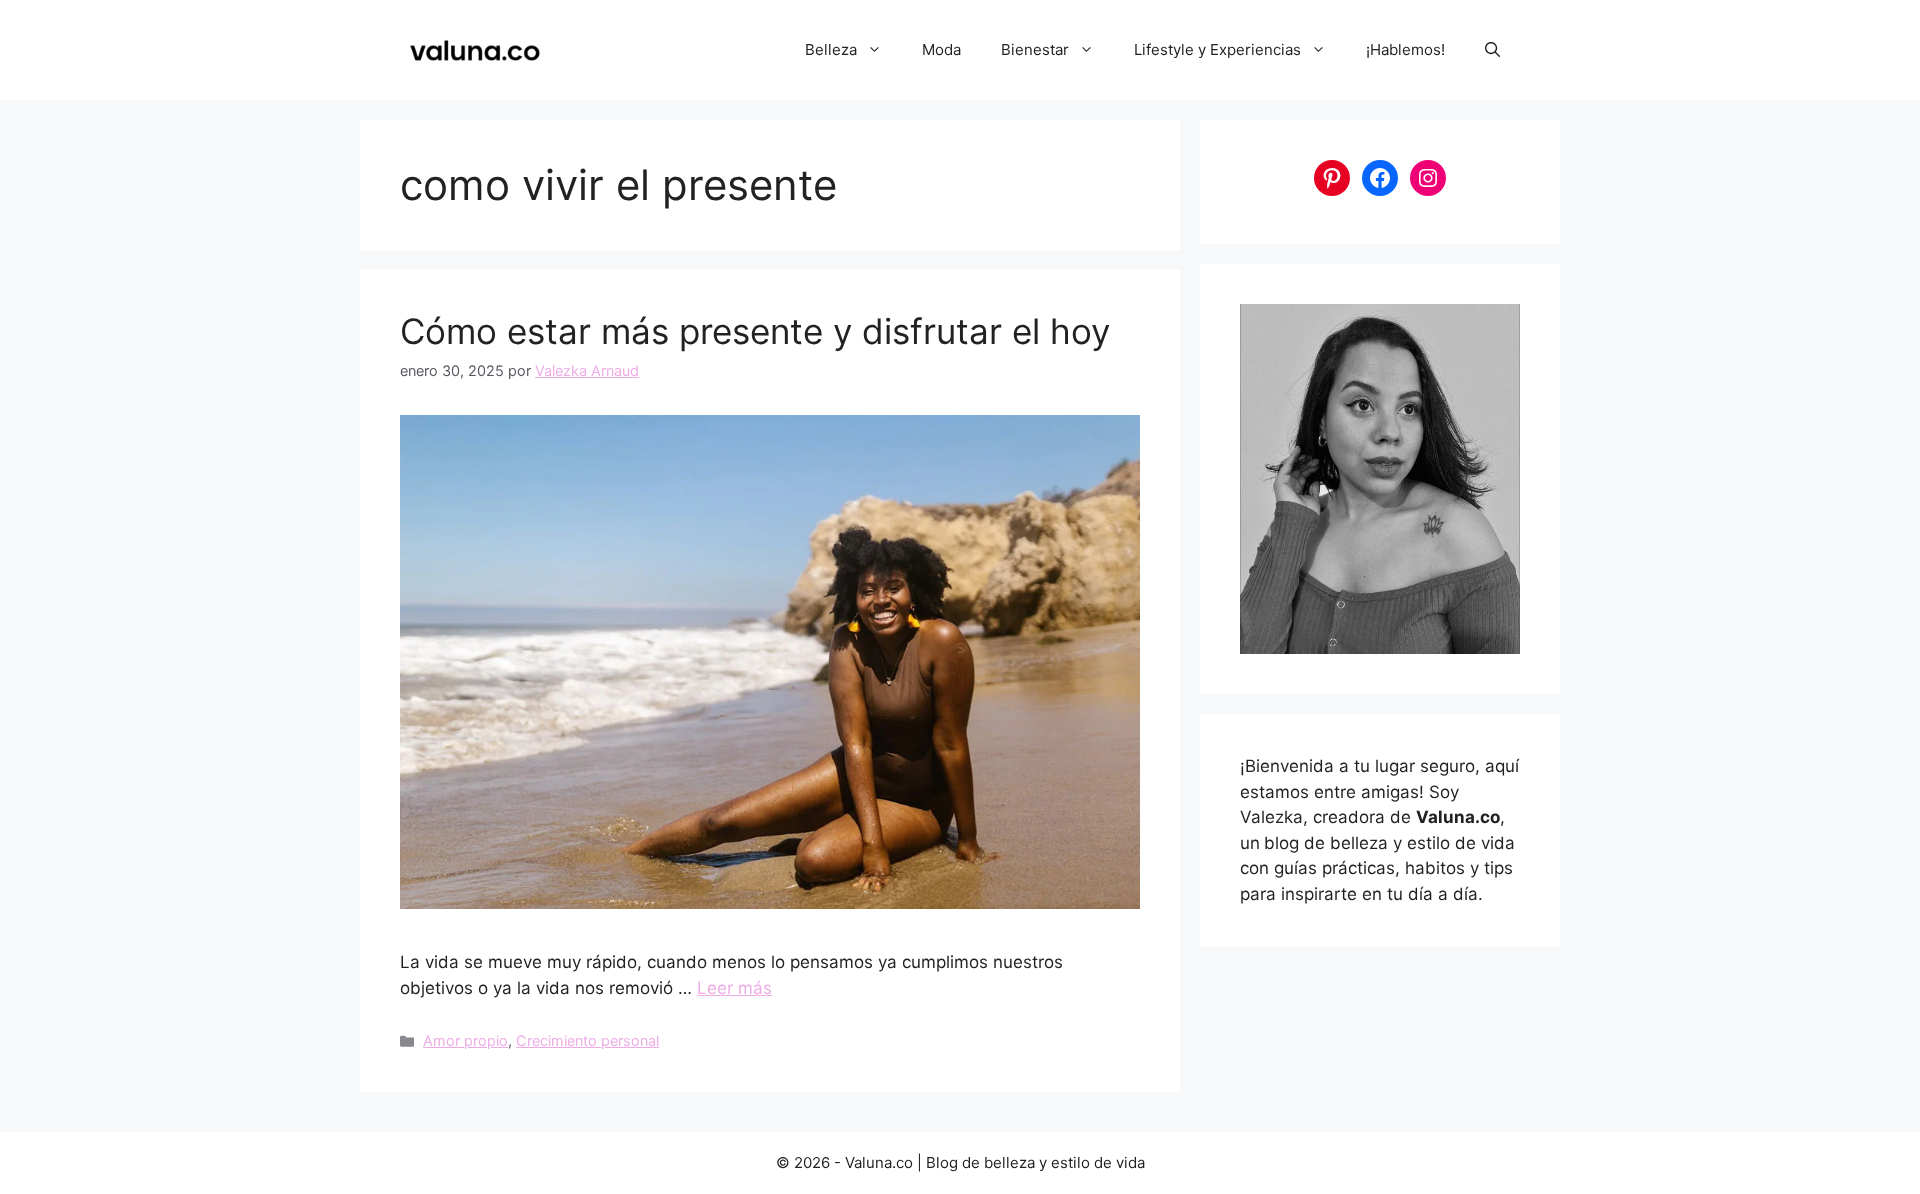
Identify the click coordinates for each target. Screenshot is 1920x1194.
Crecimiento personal (587, 1040)
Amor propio (465, 1040)
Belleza (831, 49)
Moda (941, 49)
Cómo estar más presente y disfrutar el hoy (755, 331)
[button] (1492, 50)
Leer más (734, 988)
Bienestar (1035, 49)
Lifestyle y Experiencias (1217, 49)
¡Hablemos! (1405, 49)
